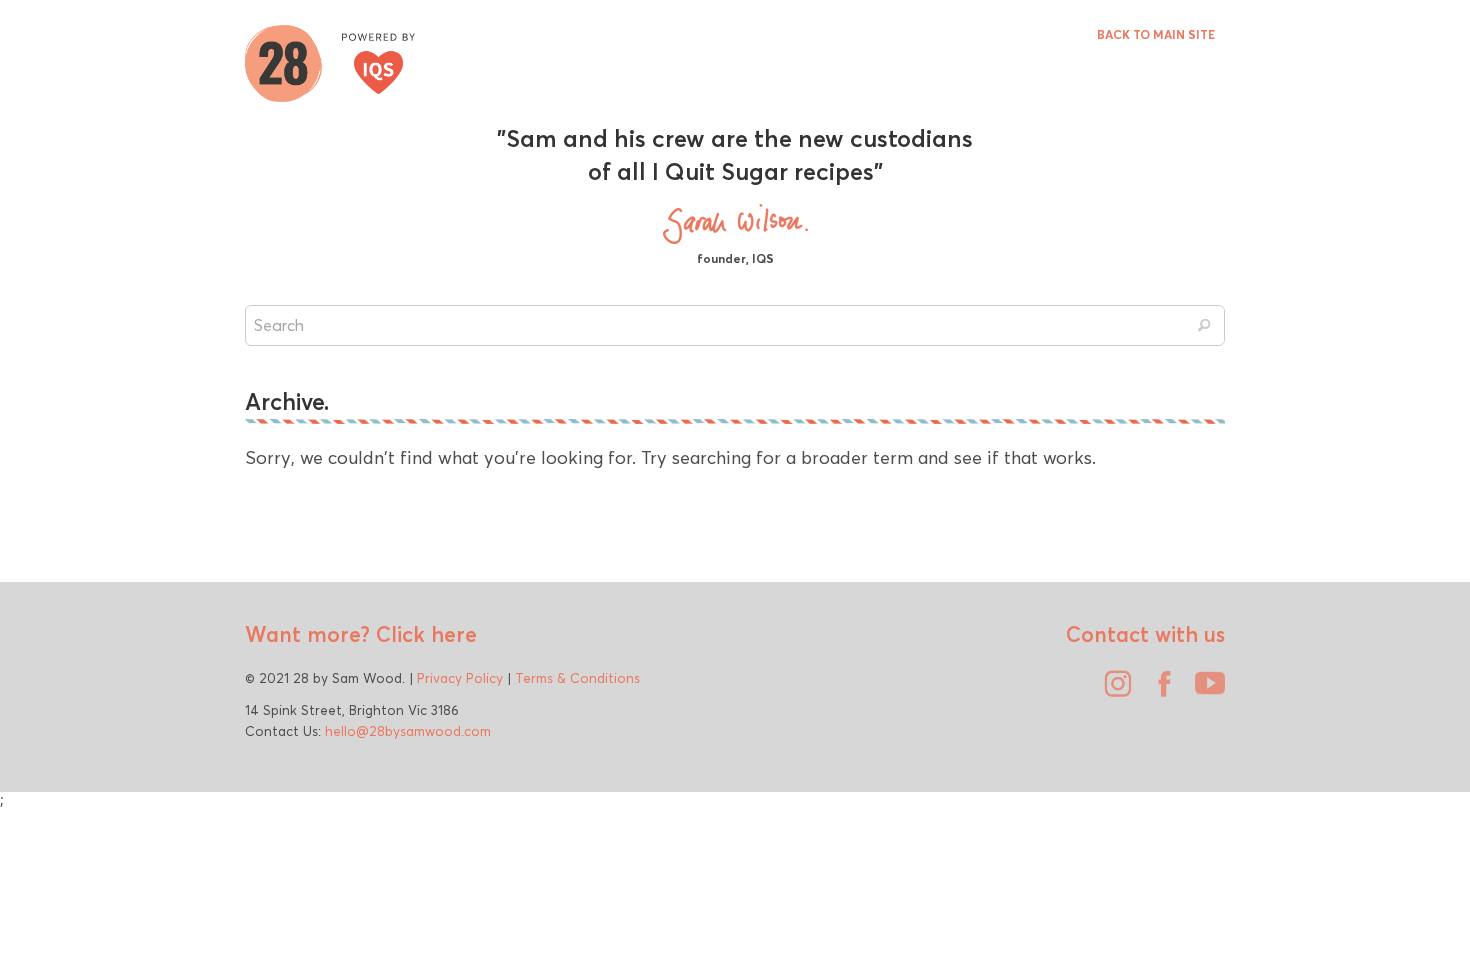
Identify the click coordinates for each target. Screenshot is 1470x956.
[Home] (330, 61)
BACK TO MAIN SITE (1156, 34)
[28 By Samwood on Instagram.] (1113, 691)
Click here (423, 634)
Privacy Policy (460, 678)
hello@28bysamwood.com (408, 731)
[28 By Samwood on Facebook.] (1159, 691)
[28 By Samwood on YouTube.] (1205, 691)
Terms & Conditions (577, 678)
